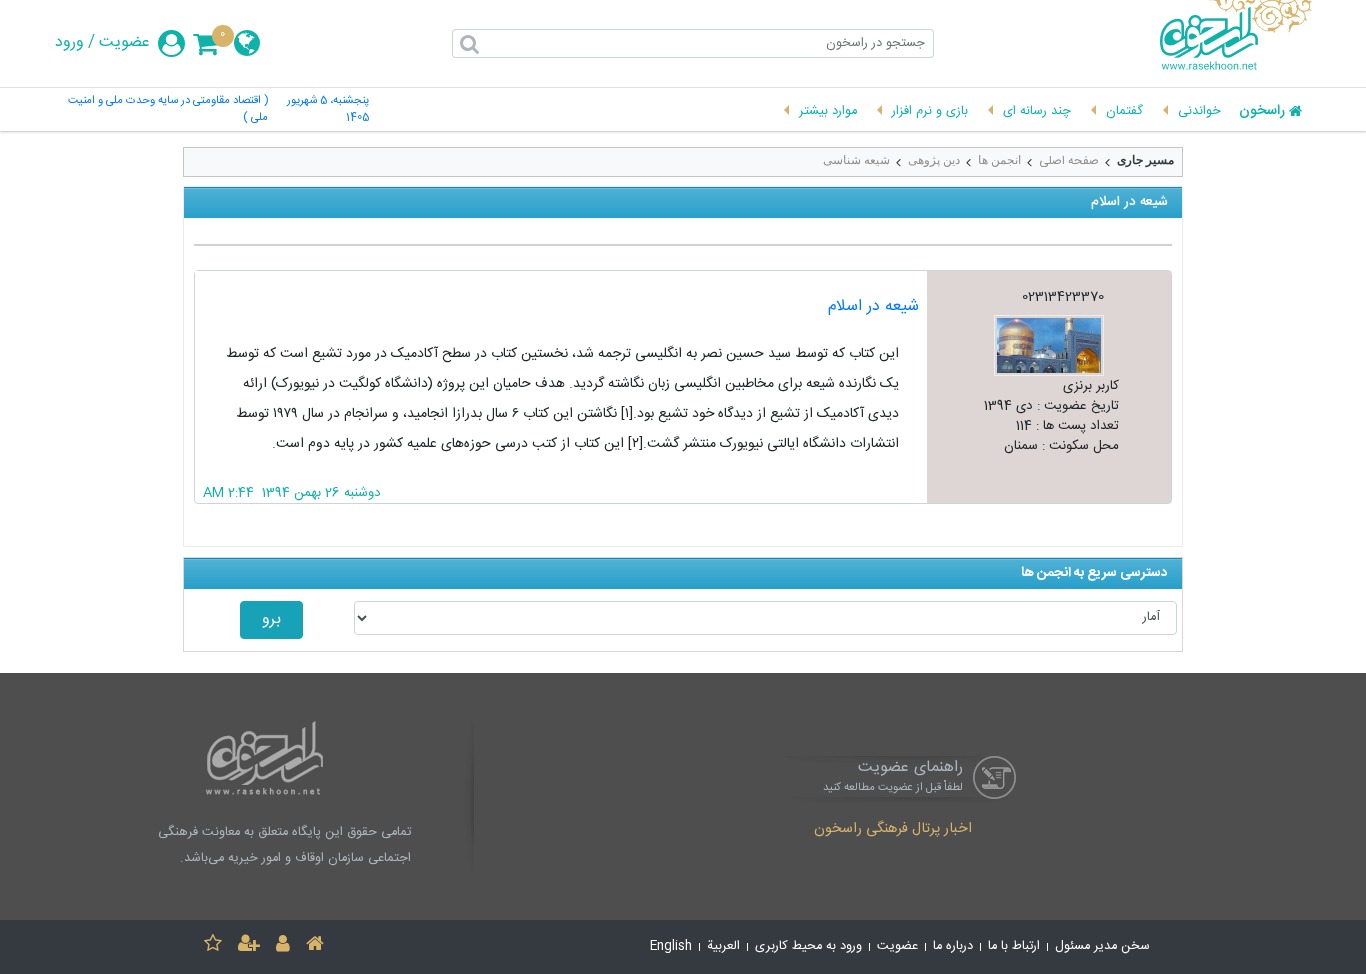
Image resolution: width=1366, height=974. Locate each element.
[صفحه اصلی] (315, 946)
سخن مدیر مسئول (1102, 946)
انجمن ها (999, 160)
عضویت (124, 43)
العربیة (723, 946)
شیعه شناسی (856, 160)
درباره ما (953, 946)
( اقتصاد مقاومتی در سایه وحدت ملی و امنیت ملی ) (168, 110)
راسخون (1262, 112)
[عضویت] (249, 946)
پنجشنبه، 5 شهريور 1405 (328, 110)
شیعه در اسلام (873, 306)
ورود (69, 43)
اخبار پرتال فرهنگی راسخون (893, 830)
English (671, 946)
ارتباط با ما (1014, 946)
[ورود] (283, 946)
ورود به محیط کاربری (808, 946)
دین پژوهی (934, 160)
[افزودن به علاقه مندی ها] (213, 946)
